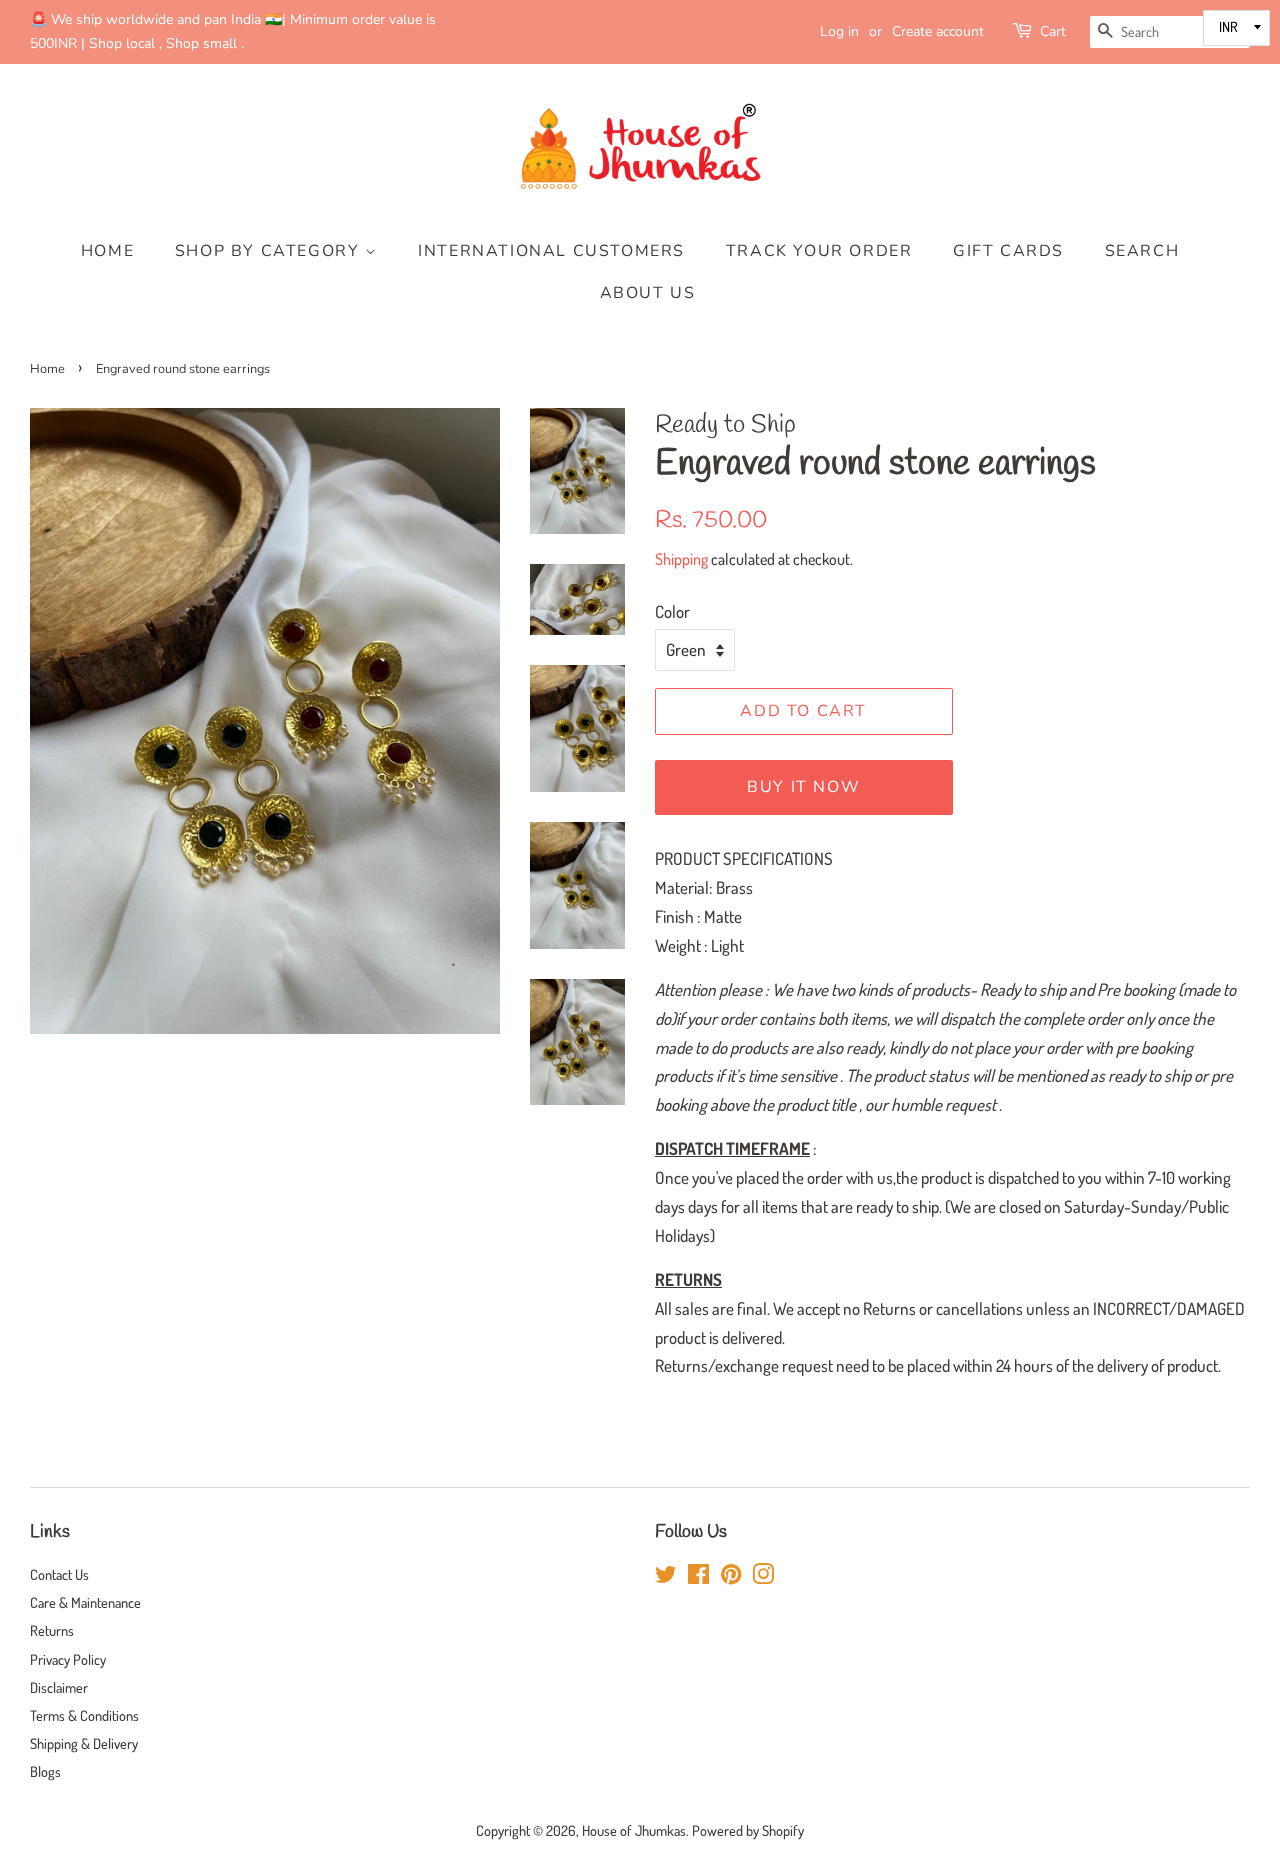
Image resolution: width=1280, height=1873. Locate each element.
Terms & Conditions (84, 1715)
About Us (648, 293)
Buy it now (803, 787)
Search (1142, 251)
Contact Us (59, 1574)
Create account (938, 31)
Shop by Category (270, 251)
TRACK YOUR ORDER (819, 251)
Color (672, 611)
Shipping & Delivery (84, 1743)
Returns (52, 1630)
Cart (1053, 31)
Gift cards (1008, 251)
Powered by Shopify (748, 1830)
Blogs (45, 1771)
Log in (839, 31)
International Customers (551, 251)
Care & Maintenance (85, 1602)
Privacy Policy (68, 1659)
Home (107, 251)
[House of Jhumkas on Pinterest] (731, 1577)
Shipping (681, 559)
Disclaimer (59, 1687)
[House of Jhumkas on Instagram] (763, 1577)
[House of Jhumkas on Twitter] (666, 1577)
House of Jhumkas (634, 1830)
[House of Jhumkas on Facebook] (698, 1577)
